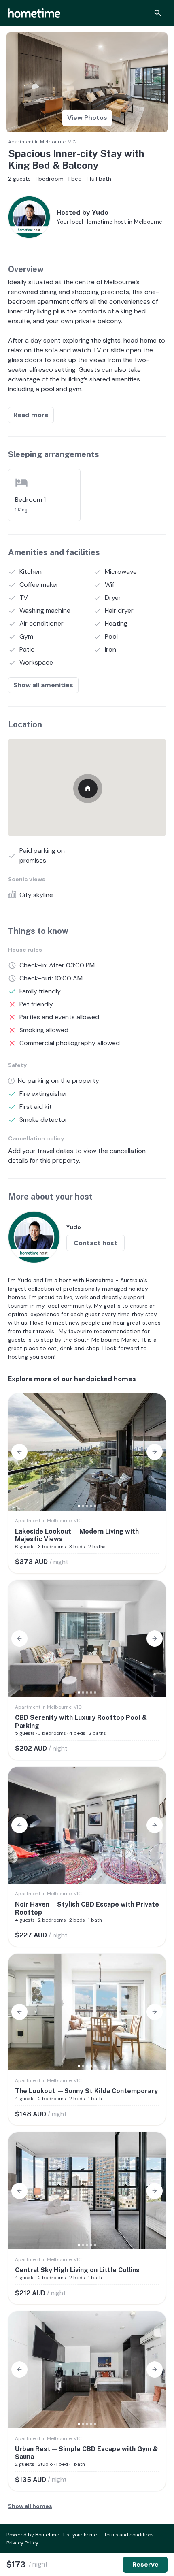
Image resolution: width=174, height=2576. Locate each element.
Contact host (95, 1243)
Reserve (145, 2564)
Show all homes (30, 2506)
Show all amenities (43, 685)
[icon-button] (158, 13)
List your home (80, 2535)
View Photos (87, 118)
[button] (19, 1452)
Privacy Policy (22, 2543)
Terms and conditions (129, 2535)
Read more (31, 415)
